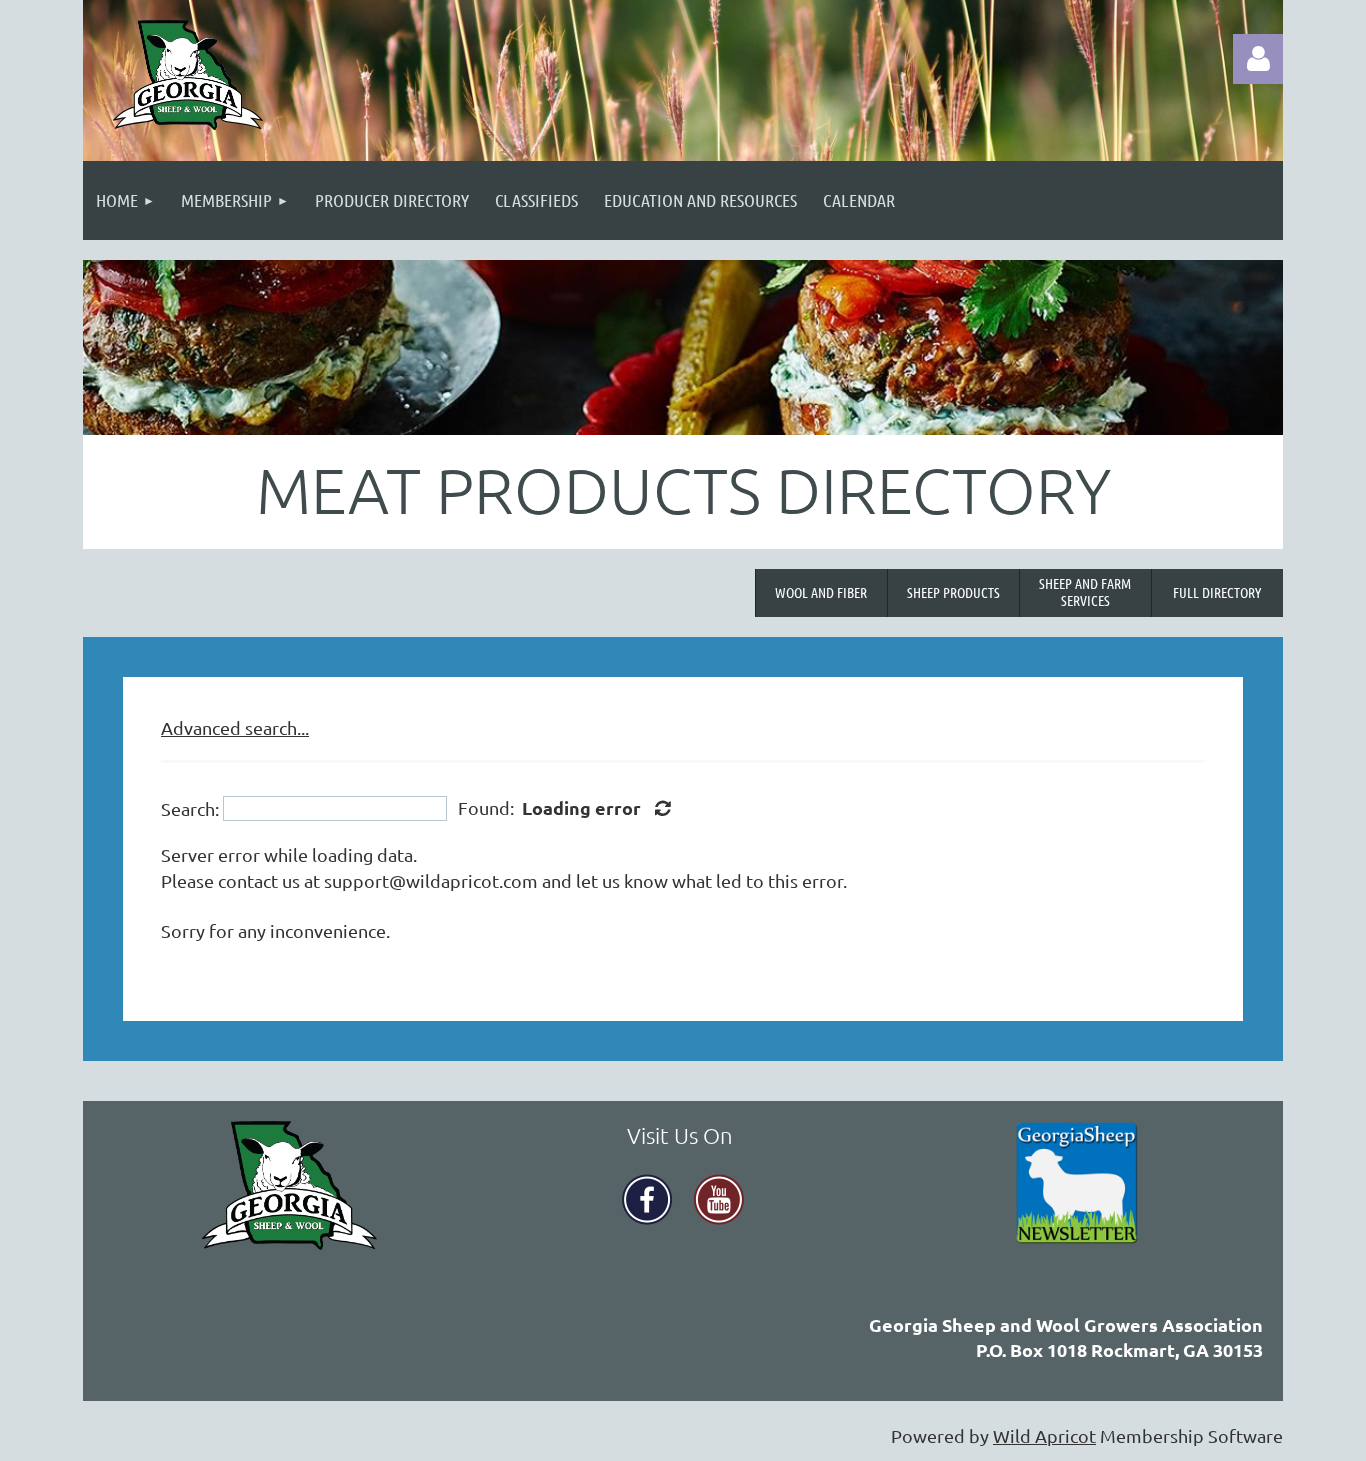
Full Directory (1217, 592)
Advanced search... (235, 727)
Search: (190, 808)
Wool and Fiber (821, 592)
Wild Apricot (1044, 1435)
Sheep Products (953, 592)
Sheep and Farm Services (1085, 591)
